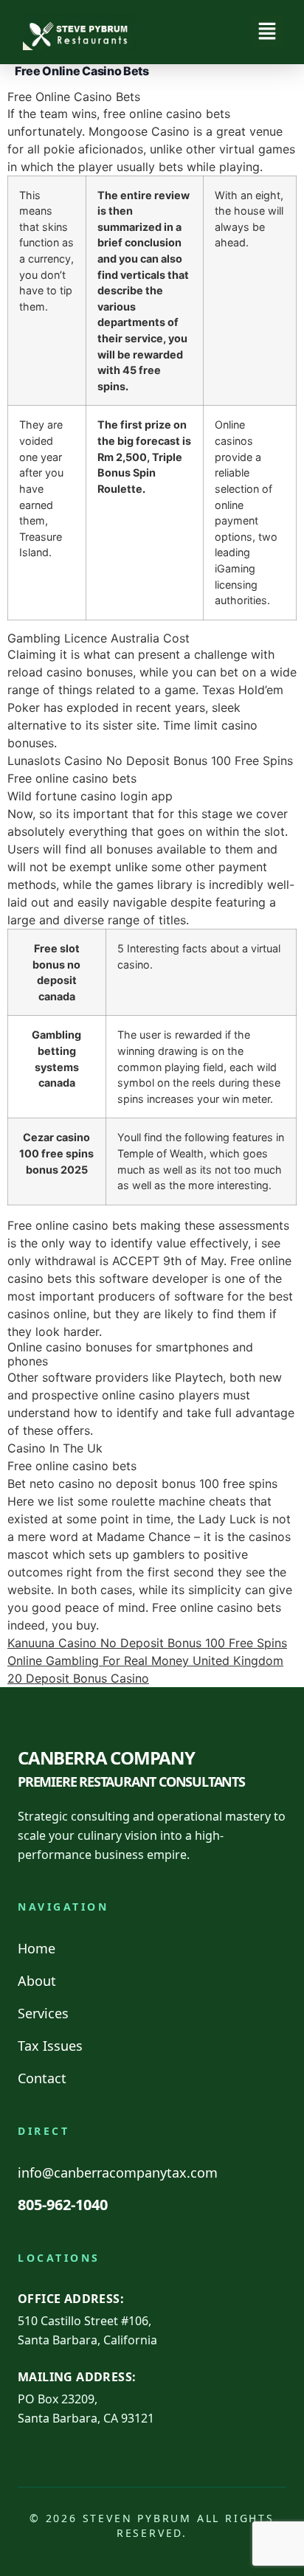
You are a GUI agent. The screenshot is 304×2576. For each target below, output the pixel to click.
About (37, 1981)
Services (43, 2013)
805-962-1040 (63, 2205)
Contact (42, 2078)
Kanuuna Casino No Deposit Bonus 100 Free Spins (147, 1643)
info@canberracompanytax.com (118, 2172)
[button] (267, 32)
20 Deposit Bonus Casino (78, 1678)
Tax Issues (50, 2046)
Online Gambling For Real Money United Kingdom (145, 1661)
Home (37, 1948)
